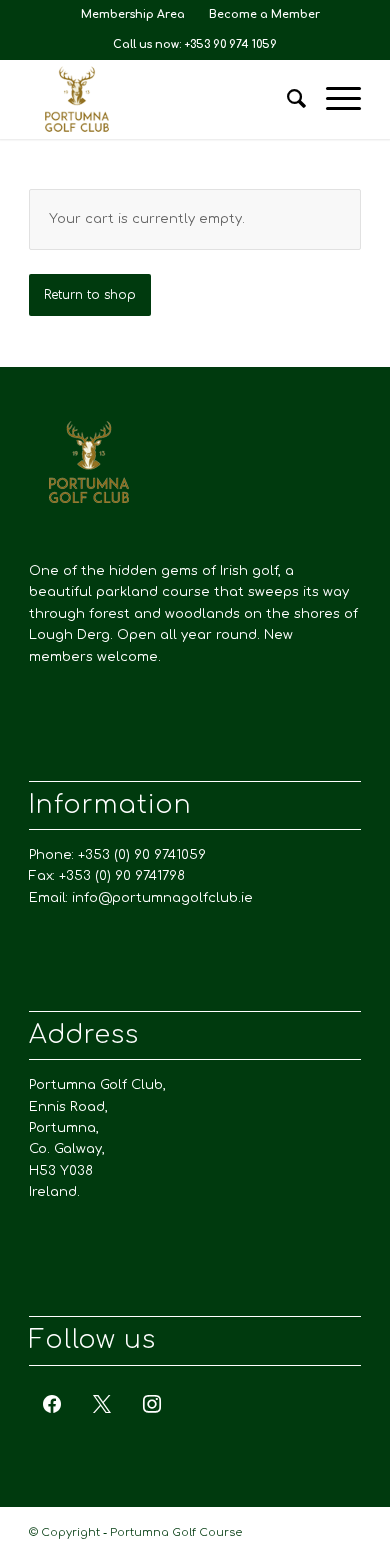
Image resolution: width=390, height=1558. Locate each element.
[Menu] (333, 99)
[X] (102, 1403)
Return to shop (90, 295)
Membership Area (133, 14)
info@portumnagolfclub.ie (162, 898)
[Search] (286, 99)
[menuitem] (133, 15)
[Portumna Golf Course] (161, 99)
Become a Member (264, 14)
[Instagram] (152, 1403)
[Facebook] (52, 1403)
